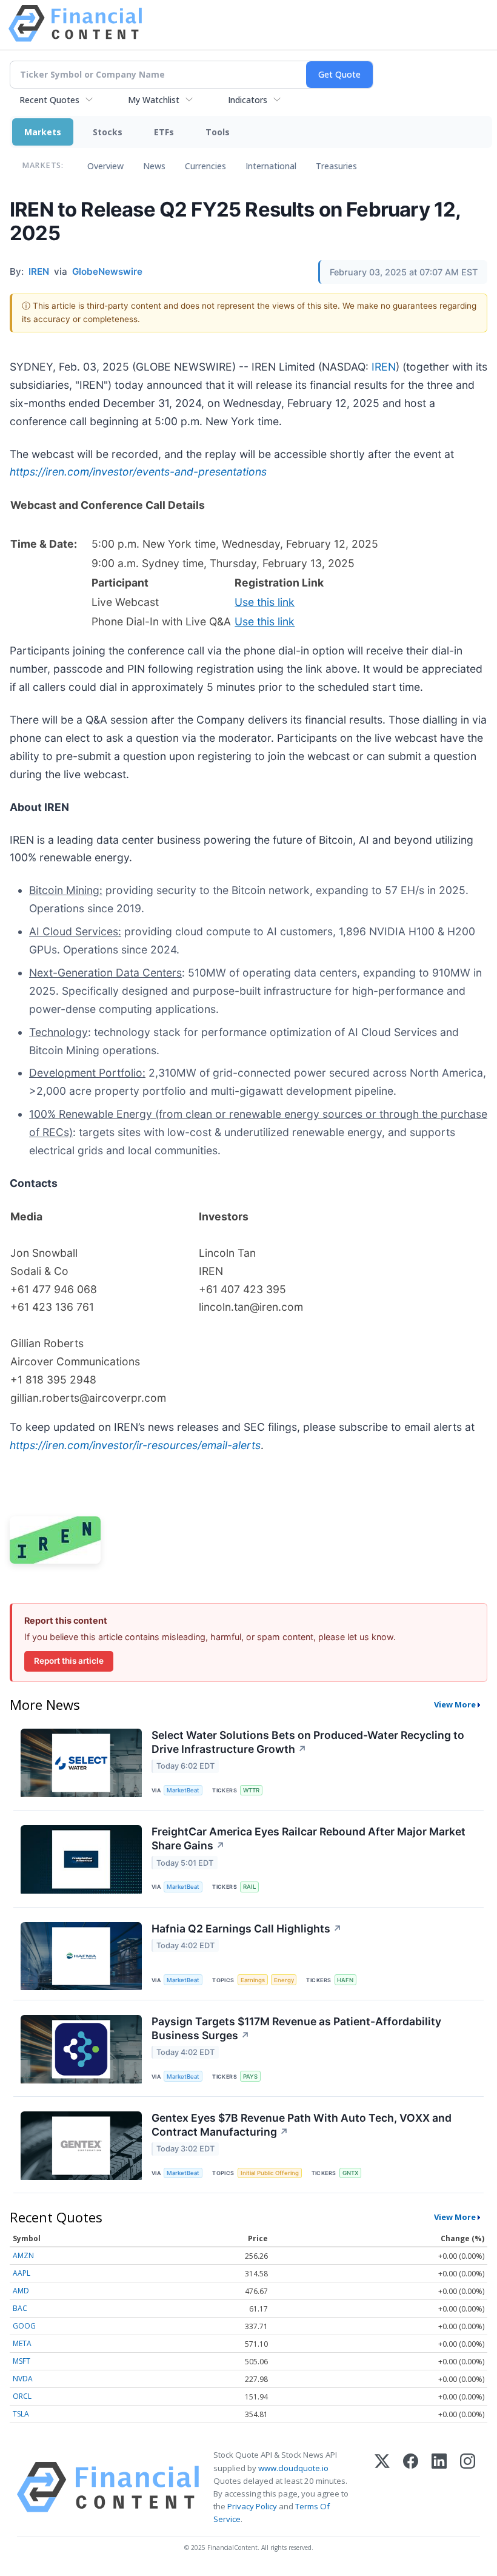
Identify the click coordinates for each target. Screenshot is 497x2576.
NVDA (23, 2379)
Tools (218, 132)
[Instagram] (468, 2487)
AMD (21, 2291)
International (271, 166)
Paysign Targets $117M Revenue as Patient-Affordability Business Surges (296, 2028)
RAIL (249, 1887)
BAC (20, 2308)
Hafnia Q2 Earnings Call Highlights (247, 1929)
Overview (105, 166)
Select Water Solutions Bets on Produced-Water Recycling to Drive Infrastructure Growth (308, 1742)
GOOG (24, 2326)
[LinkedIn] (439, 2487)
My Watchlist (154, 100)
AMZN (23, 2255)
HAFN (345, 1980)
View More (455, 1704)
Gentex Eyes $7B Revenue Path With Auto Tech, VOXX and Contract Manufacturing (302, 2125)
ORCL (22, 2396)
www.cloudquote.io (293, 2468)
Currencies (205, 166)
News (154, 166)
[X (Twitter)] (382, 2487)
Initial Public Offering (270, 2173)
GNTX (350, 2173)
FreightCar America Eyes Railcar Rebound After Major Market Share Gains (309, 1838)
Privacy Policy (252, 2506)
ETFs (164, 132)
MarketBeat (183, 1790)
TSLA (21, 2414)
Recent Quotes (49, 100)
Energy (284, 1980)
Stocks (108, 132)
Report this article (69, 1661)
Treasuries (336, 166)
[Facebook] (411, 2487)
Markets (43, 132)
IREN (384, 367)
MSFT (22, 2361)
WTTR (251, 1790)
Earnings (253, 1980)
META (22, 2343)
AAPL (22, 2273)
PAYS (250, 2077)
